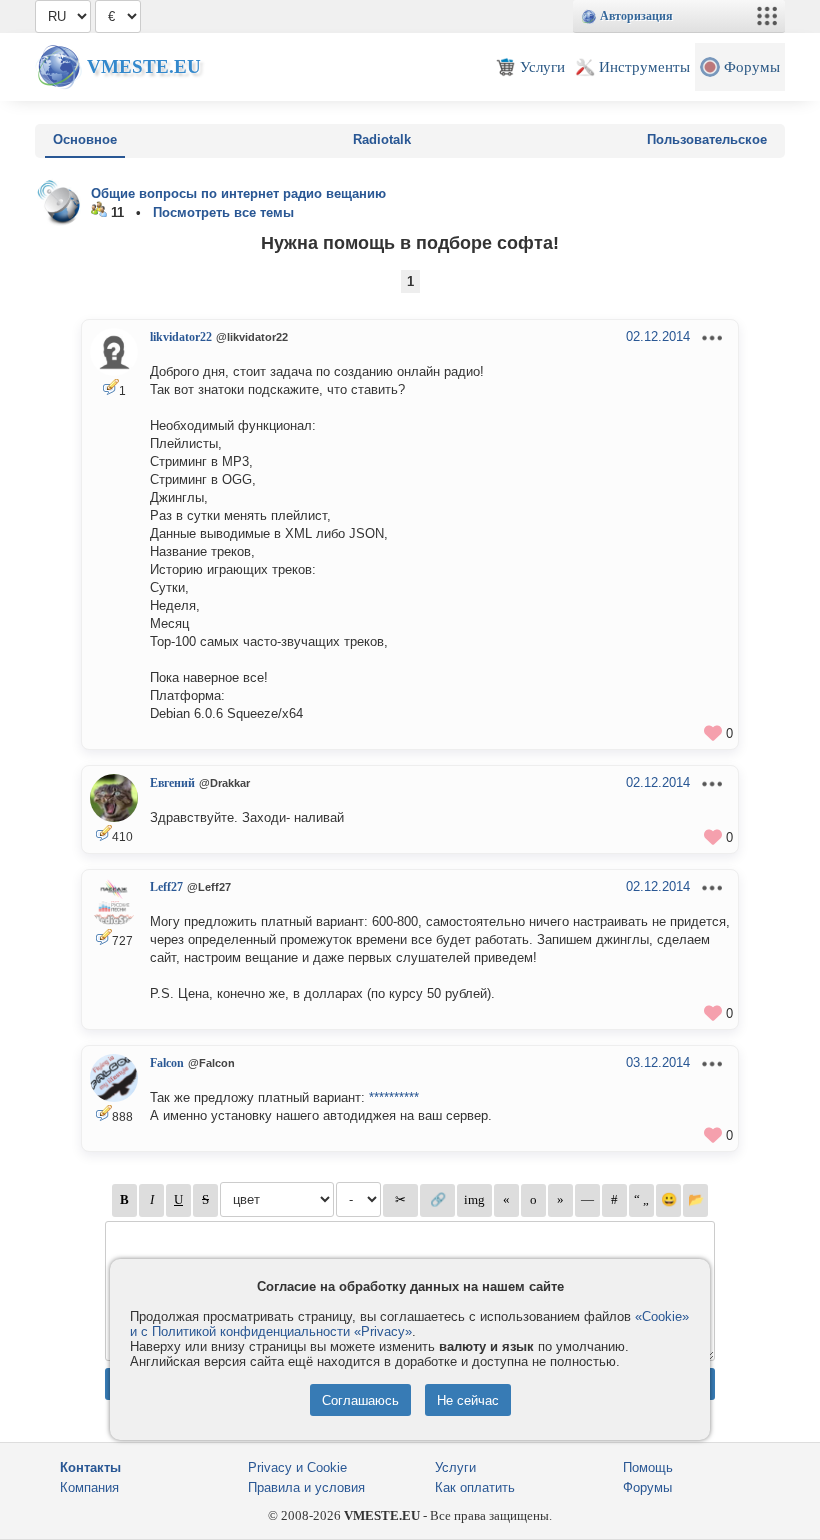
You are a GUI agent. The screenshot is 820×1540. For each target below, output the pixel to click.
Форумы (647, 1487)
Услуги (455, 1467)
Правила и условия (306, 1487)
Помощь (648, 1467)
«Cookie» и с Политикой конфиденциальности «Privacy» (409, 1324)
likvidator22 (181, 337)
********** (394, 1097)
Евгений (172, 783)
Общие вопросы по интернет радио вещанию (238, 193)
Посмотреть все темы (223, 212)
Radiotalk (382, 139)
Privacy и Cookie (297, 1467)
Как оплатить (475, 1487)
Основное (85, 139)
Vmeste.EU (144, 66)
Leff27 (166, 887)
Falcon (167, 1063)
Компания (89, 1487)
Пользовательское (707, 139)
